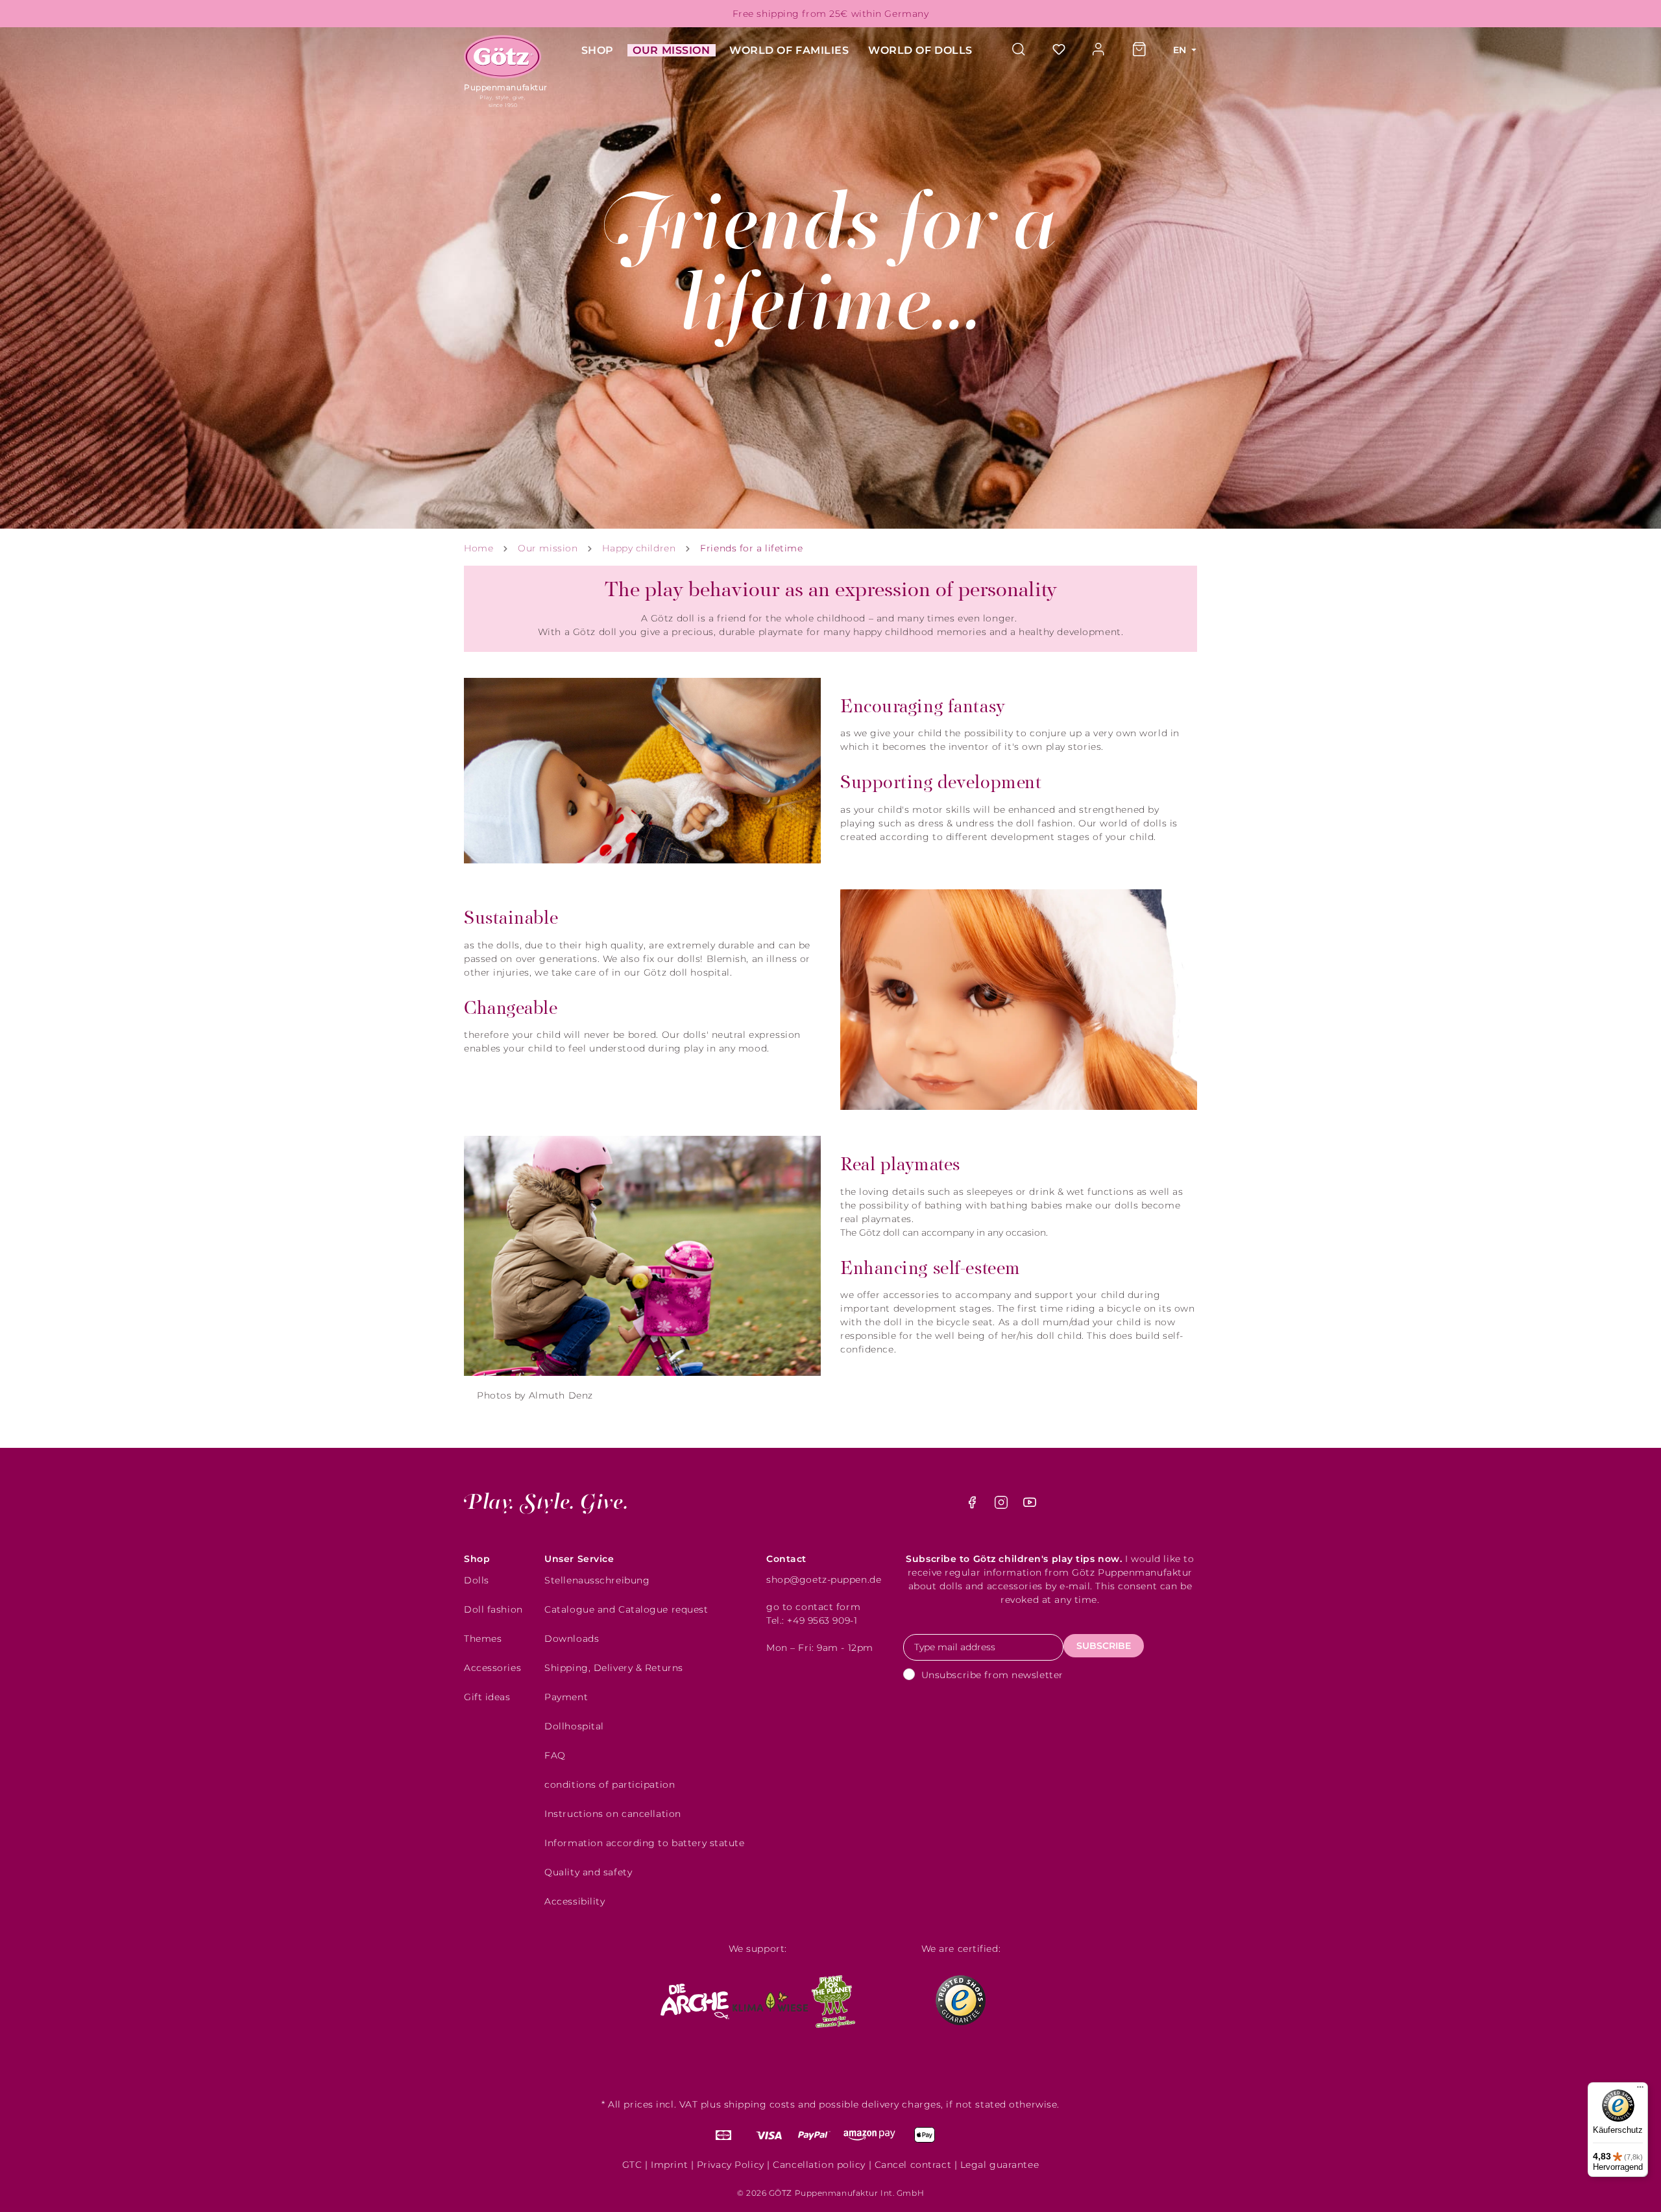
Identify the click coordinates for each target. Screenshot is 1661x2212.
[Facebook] (974, 1506)
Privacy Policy (731, 2165)
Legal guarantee (1000, 2165)
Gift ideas (487, 1697)
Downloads (572, 1639)
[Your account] (1099, 50)
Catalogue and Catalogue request (626, 1609)
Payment (566, 1697)
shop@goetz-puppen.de (824, 1580)
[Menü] (1640, 2090)
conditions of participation (610, 1785)
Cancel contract (913, 2165)
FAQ (555, 1755)
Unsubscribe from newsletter (992, 1675)
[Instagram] (1003, 1506)
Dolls (477, 1580)
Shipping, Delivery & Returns (614, 1668)
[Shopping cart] (1139, 50)
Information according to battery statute (644, 1843)
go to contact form (813, 1607)
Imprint (669, 2165)
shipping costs (760, 2104)
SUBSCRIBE (1104, 1646)
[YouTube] (1030, 1506)
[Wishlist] (1059, 50)
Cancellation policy (819, 2165)
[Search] (1025, 50)
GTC (632, 2165)
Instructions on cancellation (613, 1814)
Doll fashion (493, 1609)
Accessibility (575, 1901)
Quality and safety (588, 1872)
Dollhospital (574, 1726)
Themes (483, 1639)
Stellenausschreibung (597, 1580)
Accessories (492, 1668)
